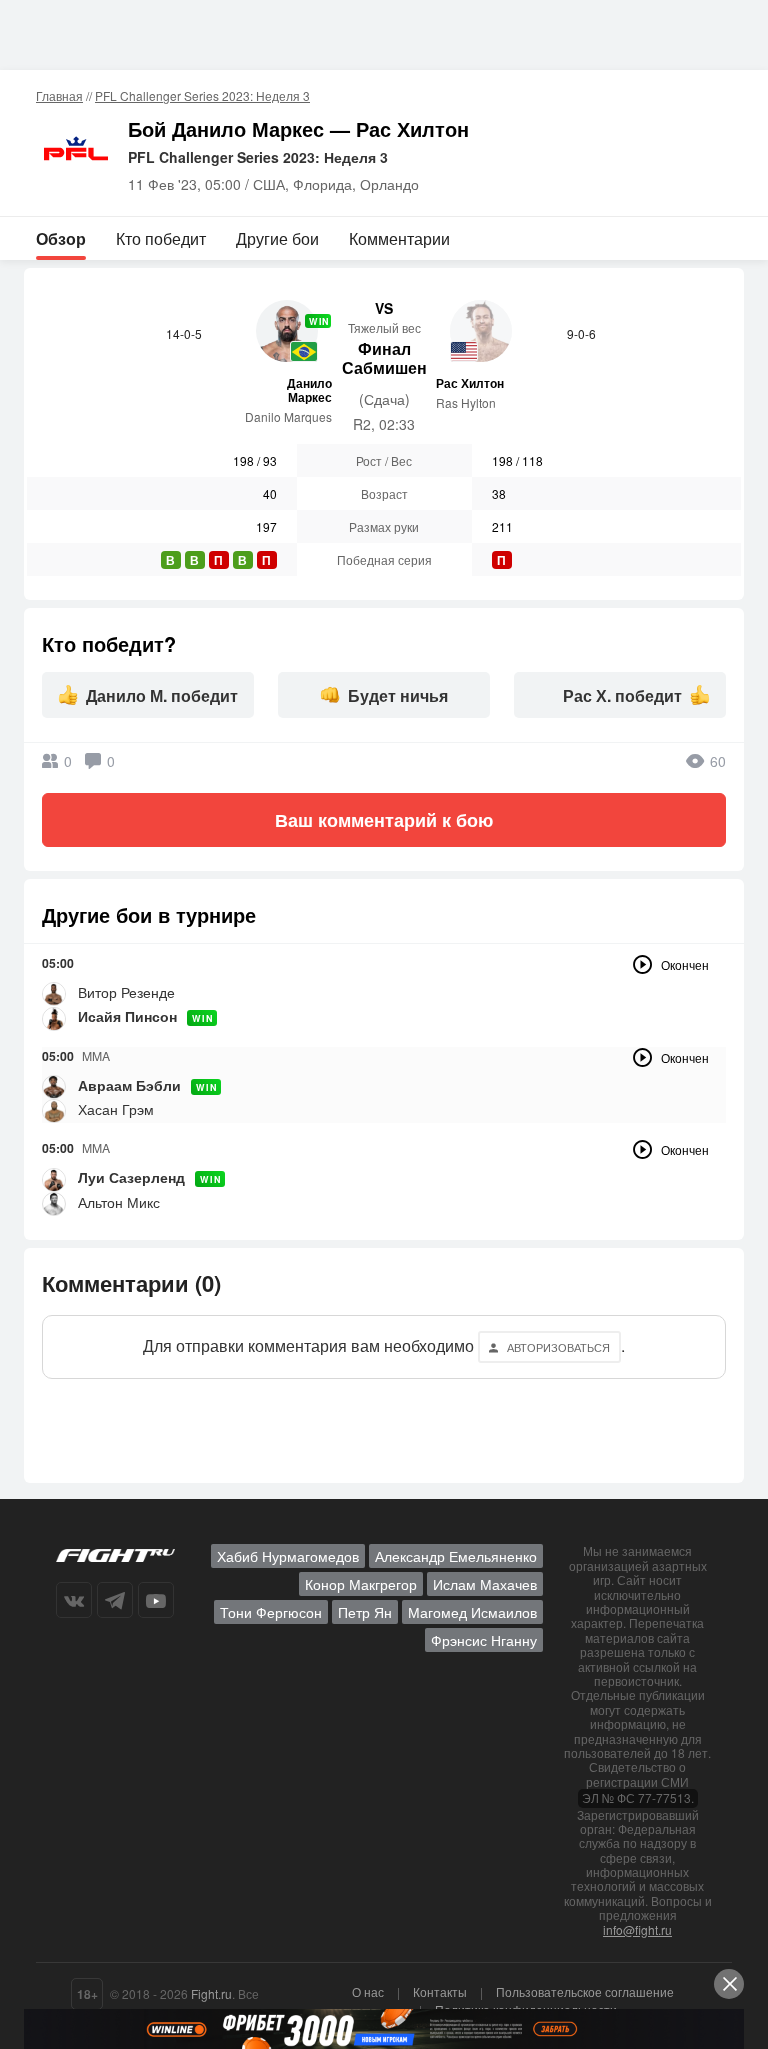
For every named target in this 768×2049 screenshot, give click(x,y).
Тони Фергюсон (271, 1612)
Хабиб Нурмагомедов (288, 1556)
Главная (59, 95)
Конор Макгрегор (361, 1584)
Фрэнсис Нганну (484, 1640)
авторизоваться (558, 1347)
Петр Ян (365, 1612)
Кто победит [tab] (161, 238)
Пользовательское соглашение (585, 1991)
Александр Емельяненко (456, 1556)
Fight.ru (211, 1993)
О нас (368, 1991)
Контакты (440, 1991)
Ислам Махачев (485, 1584)
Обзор (61, 238)
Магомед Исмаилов (472, 1612)
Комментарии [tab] (399, 238)
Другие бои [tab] (277, 238)
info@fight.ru (637, 1929)
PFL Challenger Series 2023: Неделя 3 (202, 95)
